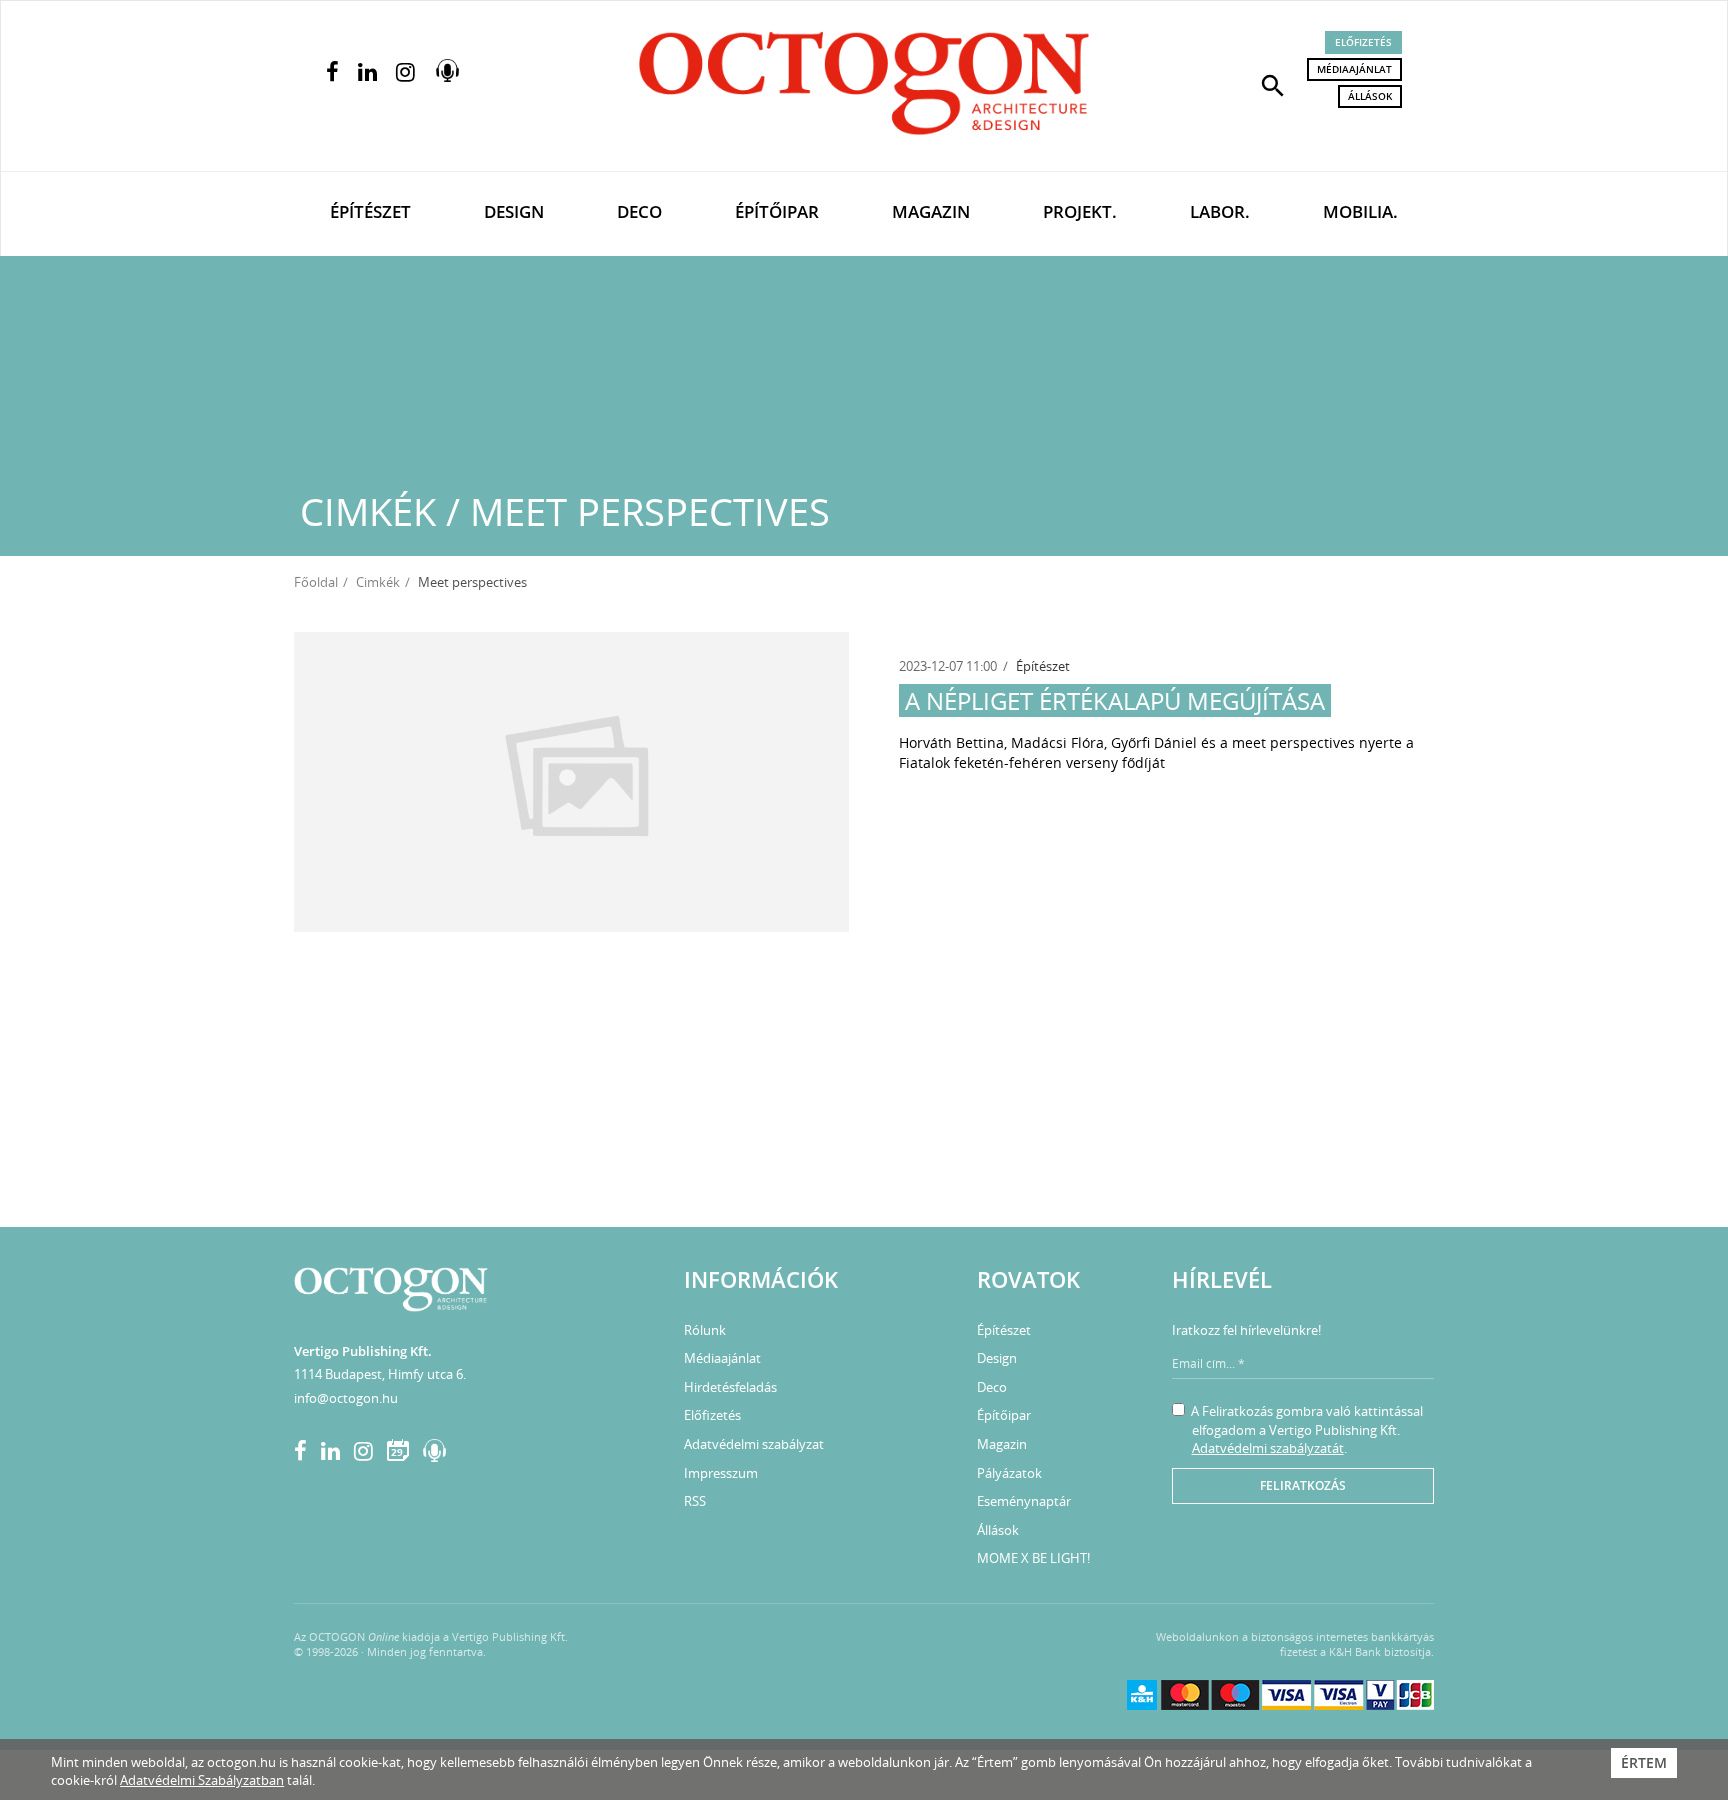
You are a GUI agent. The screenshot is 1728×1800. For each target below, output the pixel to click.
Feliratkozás (1303, 1485)
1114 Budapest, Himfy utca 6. (380, 1374)
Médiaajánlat (1354, 69)
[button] (1273, 84)
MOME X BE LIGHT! (1033, 1558)
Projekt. (1080, 211)
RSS (695, 1501)
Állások (1370, 96)
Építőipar (777, 211)
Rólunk (705, 1330)
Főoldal (316, 582)
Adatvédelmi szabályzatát (1268, 1448)
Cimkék (378, 582)
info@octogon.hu (346, 1398)
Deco (639, 211)
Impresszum (721, 1473)
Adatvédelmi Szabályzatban (202, 1780)
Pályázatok (1009, 1473)
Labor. (1220, 211)
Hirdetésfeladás (730, 1387)
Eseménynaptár (1024, 1501)
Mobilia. (1360, 211)
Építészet (370, 211)
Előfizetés (1363, 42)
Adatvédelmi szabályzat (754, 1444)
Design (514, 211)
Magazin (931, 211)
